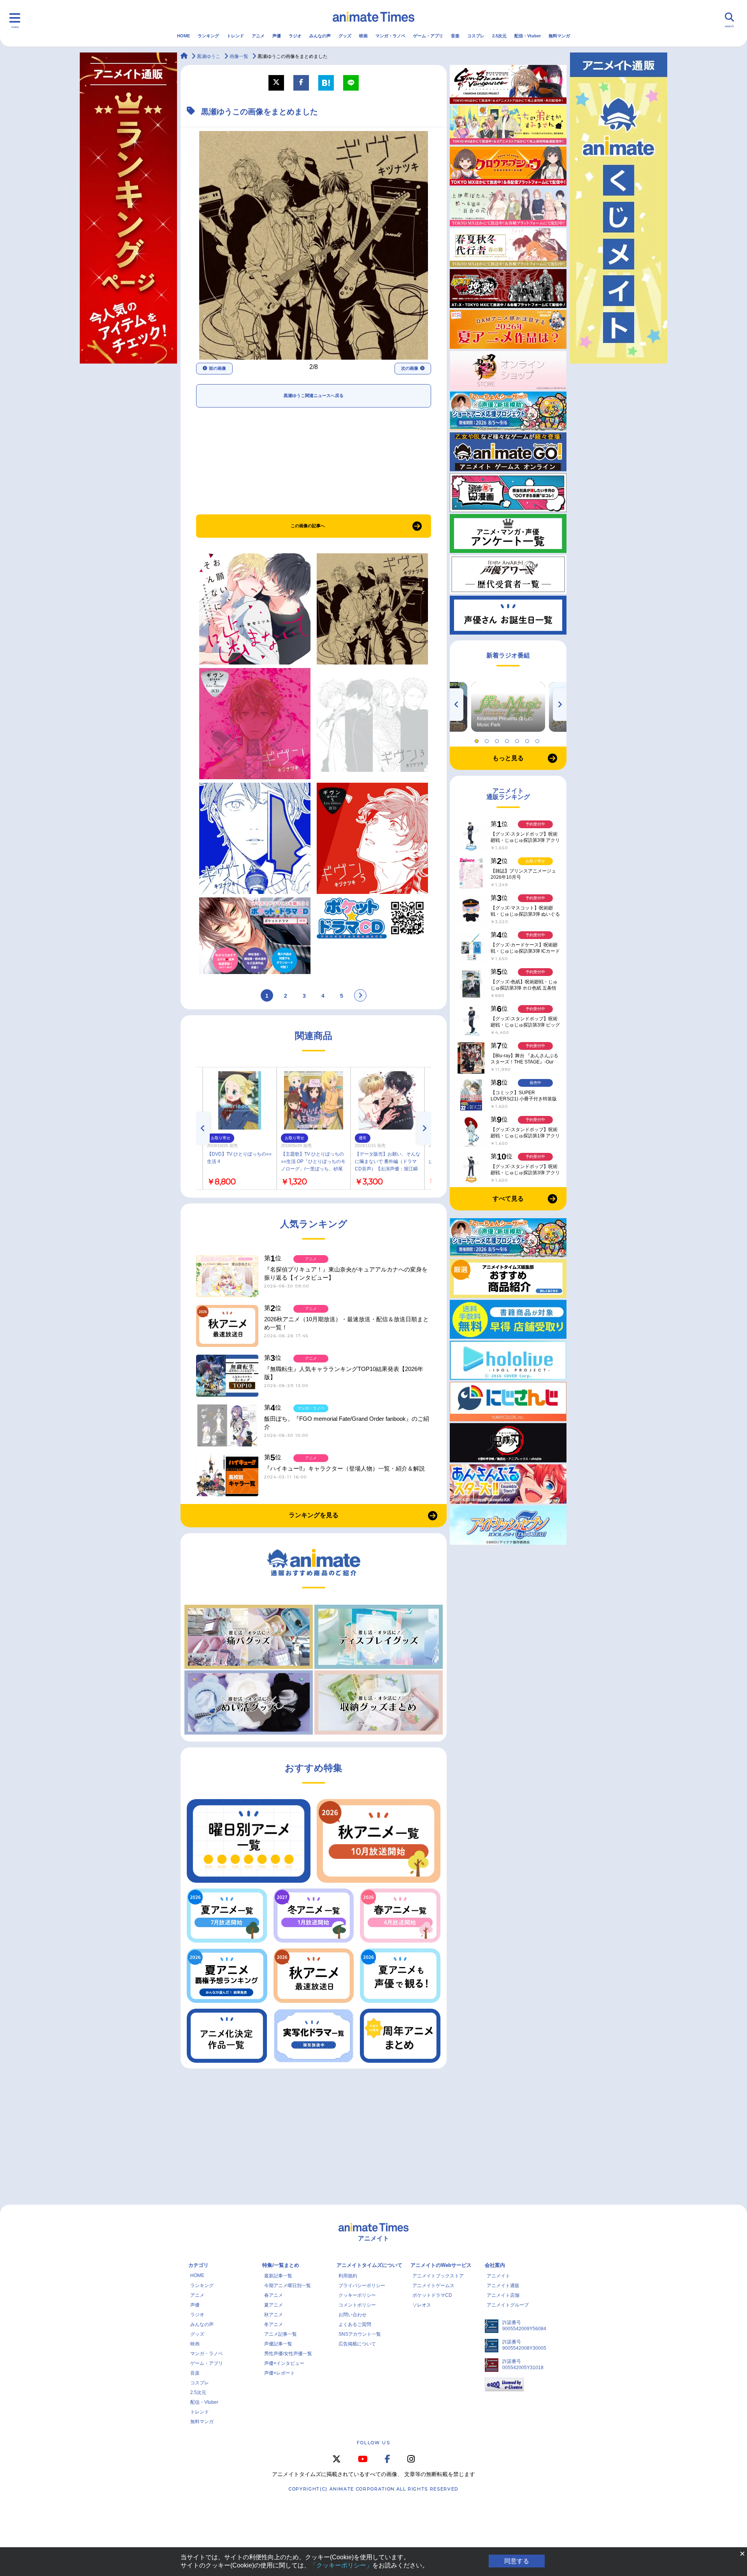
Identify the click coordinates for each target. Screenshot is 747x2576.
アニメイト (498, 2276)
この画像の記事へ (308, 526)
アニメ (258, 36)
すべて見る (508, 1199)
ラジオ (295, 36)
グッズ (345, 36)
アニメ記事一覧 (281, 2334)
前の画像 (217, 368)
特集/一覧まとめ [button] (281, 2265)
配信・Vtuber (528, 36)
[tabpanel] (508, 707)
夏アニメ (274, 2305)
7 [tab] (538, 739)
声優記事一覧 (278, 2344)
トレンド (235, 36)
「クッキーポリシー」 (341, 2565)
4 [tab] (508, 739)
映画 (363, 36)
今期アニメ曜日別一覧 (288, 2286)
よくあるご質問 (355, 2324)
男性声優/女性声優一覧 (288, 2354)
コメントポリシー (357, 2305)
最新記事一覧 (278, 2276)
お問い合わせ (352, 2315)
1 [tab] (478, 739)
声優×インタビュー (284, 2363)
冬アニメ (274, 2324)
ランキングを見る (314, 1515)
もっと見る (508, 758)
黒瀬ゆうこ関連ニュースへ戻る (314, 395)
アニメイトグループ (508, 2305)
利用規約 (348, 2276)
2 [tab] (488, 739)
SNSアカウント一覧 (360, 2334)
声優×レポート (280, 2373)
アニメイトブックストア (438, 2276)
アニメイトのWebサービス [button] (441, 2265)
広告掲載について (357, 2344)
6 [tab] (528, 739)
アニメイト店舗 (503, 2295)
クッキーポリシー (357, 2295)
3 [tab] (498, 739)
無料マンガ (559, 36)
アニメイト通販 (503, 2286)
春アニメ (274, 2295)
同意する (517, 2561)
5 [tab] (518, 739)
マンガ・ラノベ (390, 36)
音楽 (455, 36)
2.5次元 (499, 36)
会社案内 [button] (495, 2265)
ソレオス (422, 2305)
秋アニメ (274, 2315)
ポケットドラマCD (432, 2295)
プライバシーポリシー (362, 2286)
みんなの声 (320, 36)
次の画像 (410, 368)
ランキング (208, 36)
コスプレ (476, 36)
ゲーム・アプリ (428, 36)
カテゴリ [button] (198, 2265)
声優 (277, 36)
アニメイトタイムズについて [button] (369, 2265)
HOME (183, 36)
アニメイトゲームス (433, 2286)
